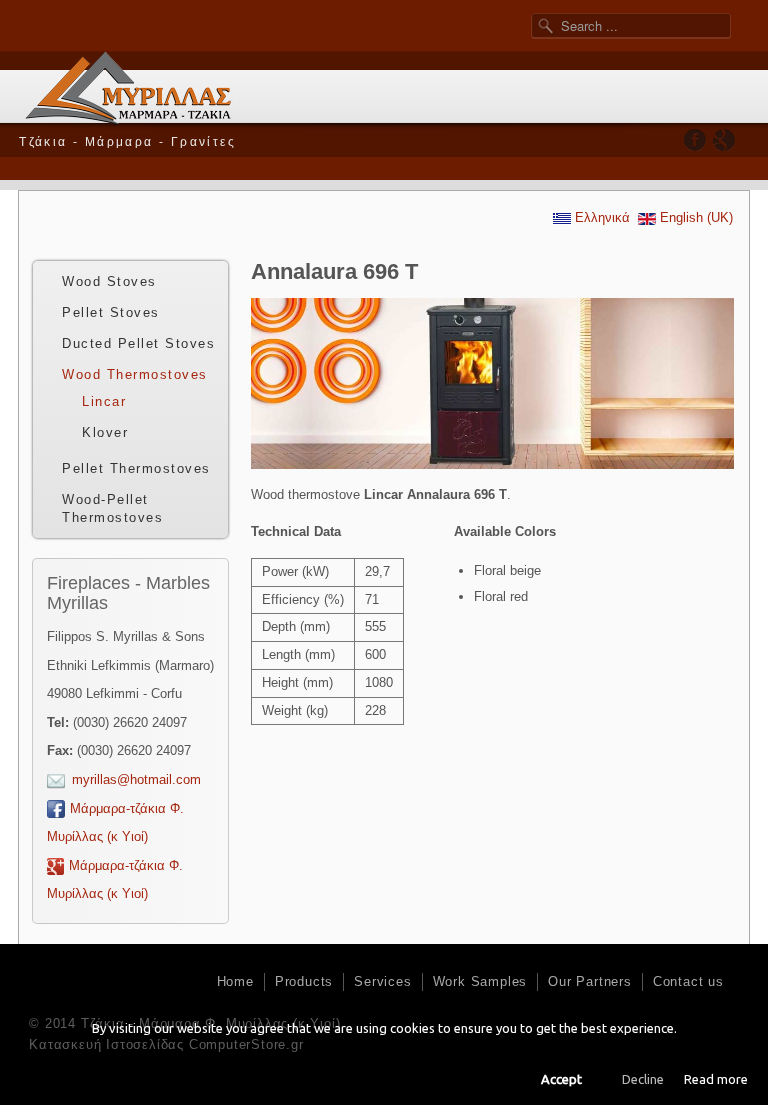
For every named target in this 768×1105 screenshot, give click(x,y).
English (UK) (694, 217)
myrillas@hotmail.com (136, 779)
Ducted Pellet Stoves (138, 343)
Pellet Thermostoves (136, 468)
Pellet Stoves (111, 312)
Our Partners (590, 981)
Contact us (688, 981)
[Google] (723, 139)
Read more (716, 1079)
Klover (105, 432)
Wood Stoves (109, 281)
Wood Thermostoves (135, 374)
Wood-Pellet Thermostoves (112, 508)
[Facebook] (695, 139)
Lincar (104, 401)
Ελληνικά (600, 217)
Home (235, 981)
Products (304, 981)
